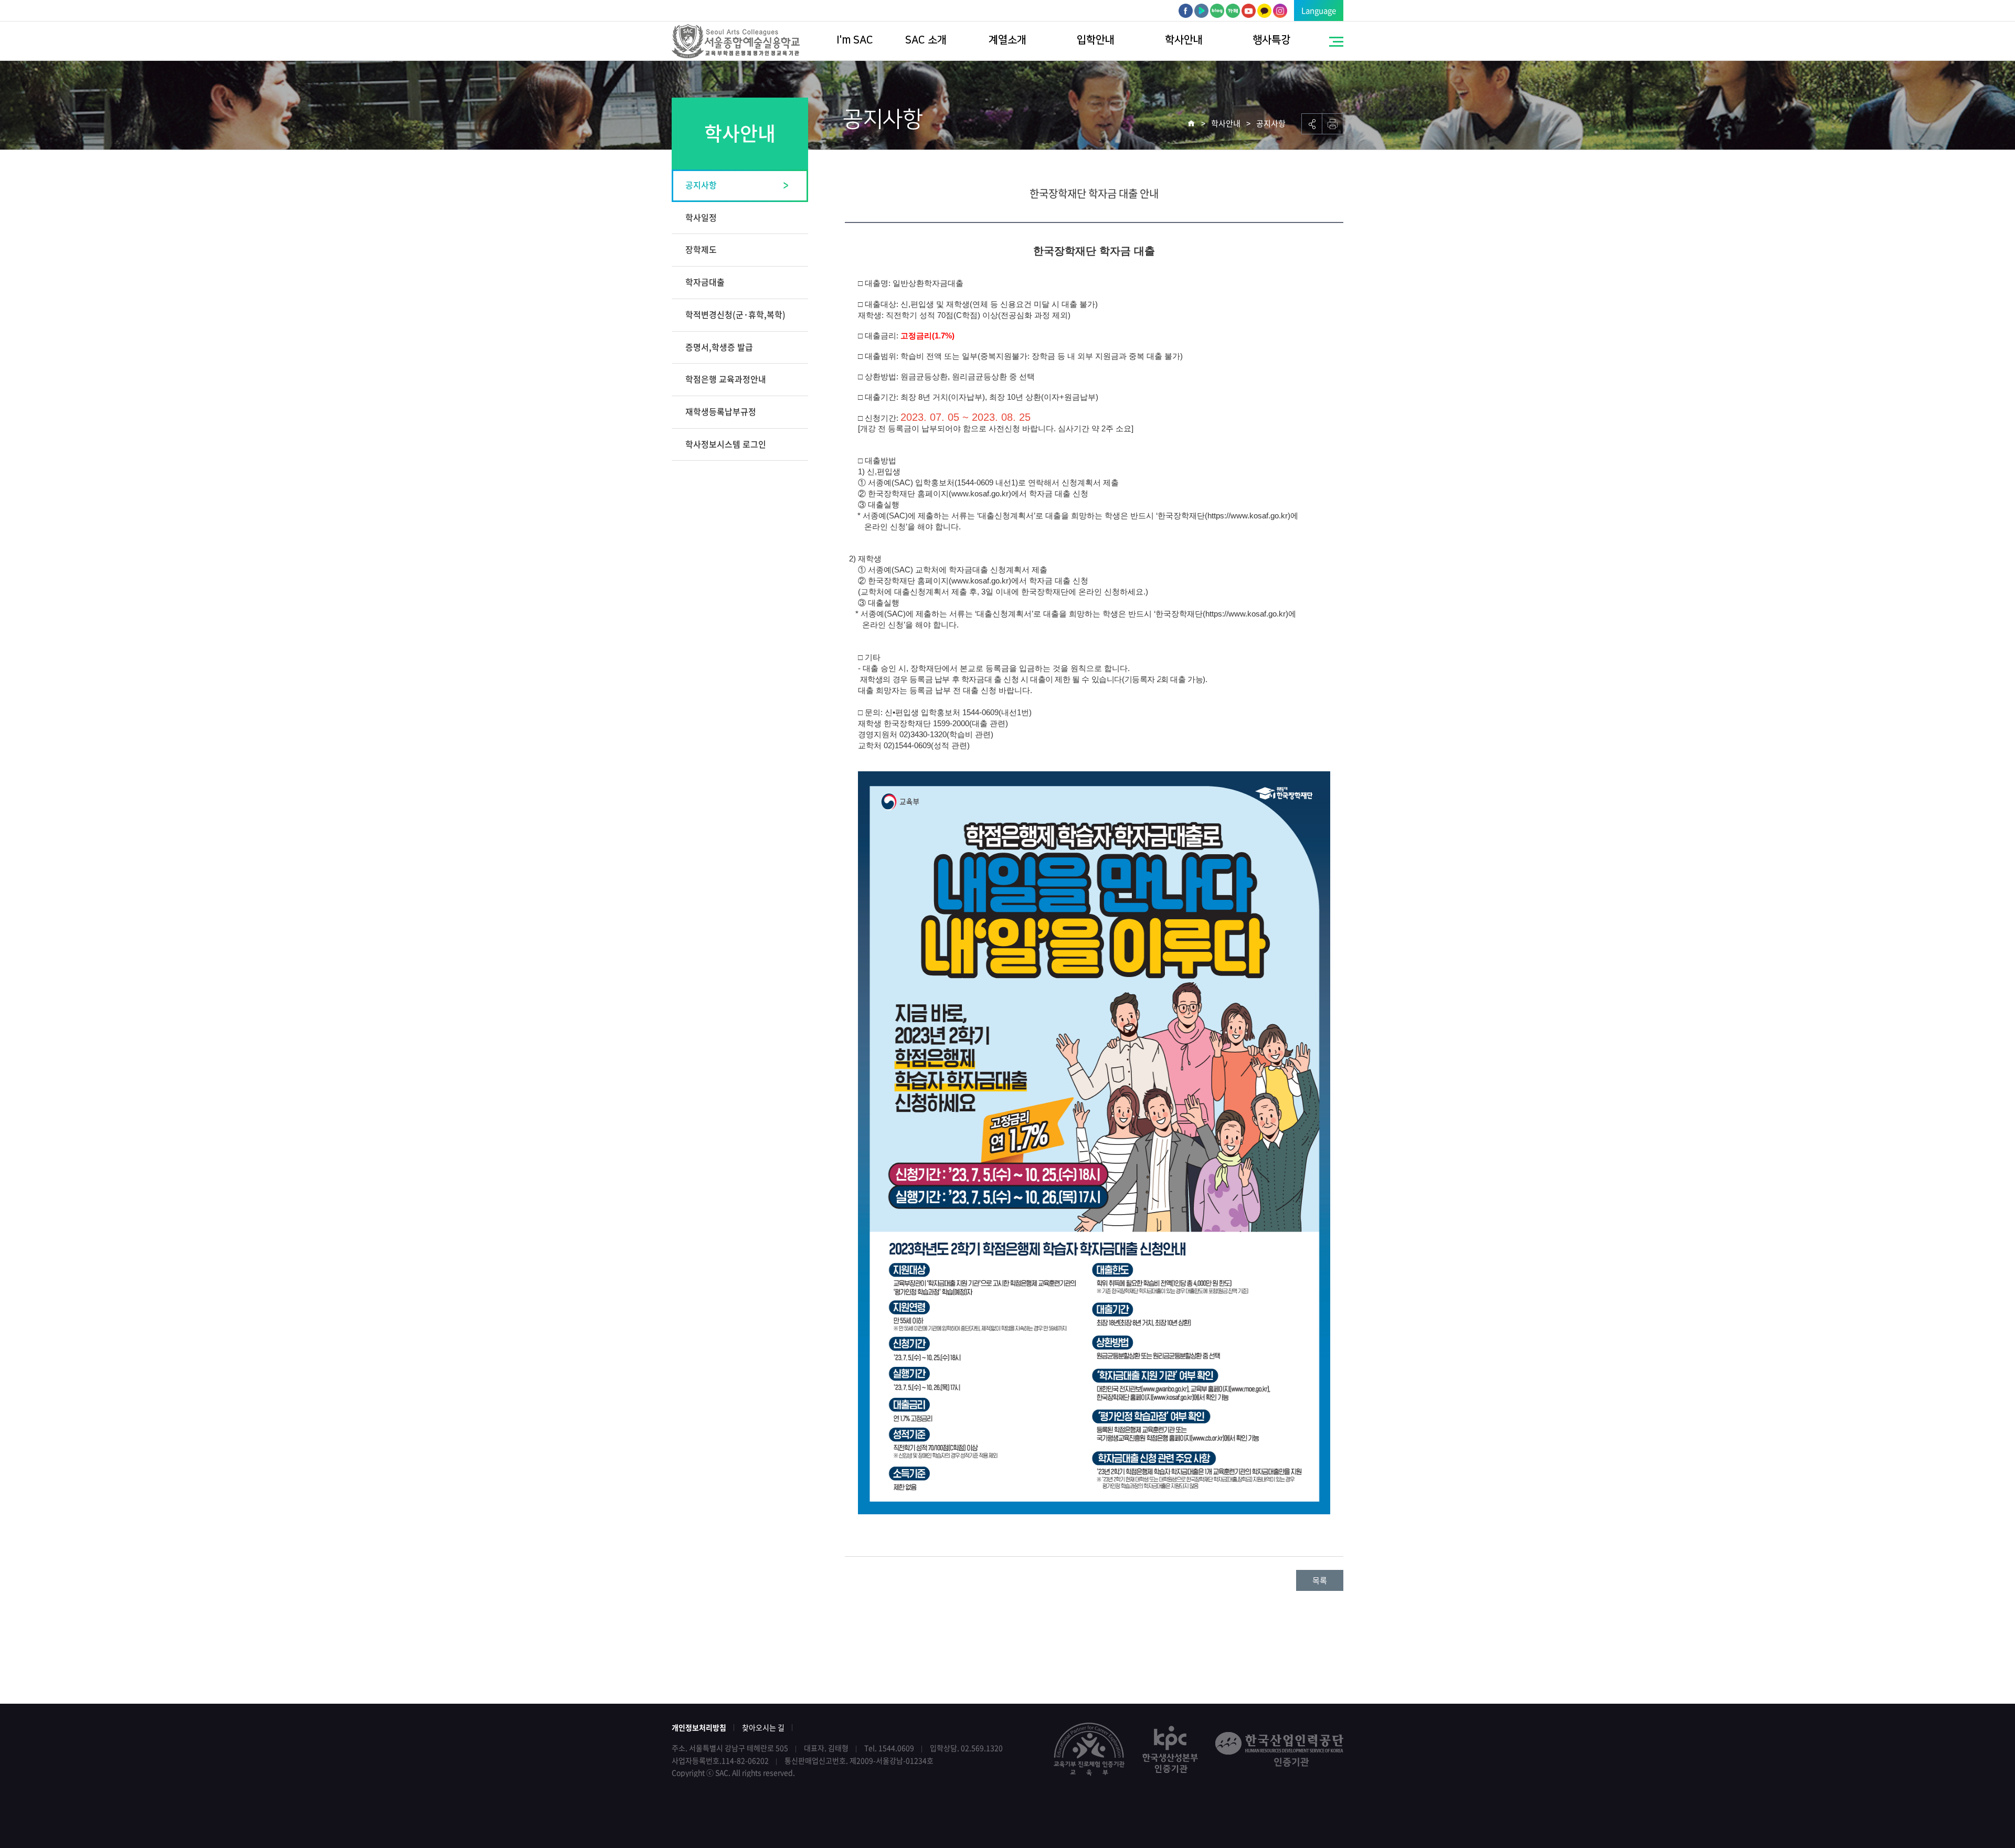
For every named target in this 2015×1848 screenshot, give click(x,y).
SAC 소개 (926, 40)
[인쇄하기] (1333, 124)
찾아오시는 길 (763, 1727)
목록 (1320, 1580)
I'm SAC (855, 40)
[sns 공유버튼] (1312, 124)
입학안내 (1096, 40)
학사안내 (1184, 40)
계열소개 (1008, 40)
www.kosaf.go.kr (980, 493)
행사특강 (1271, 40)
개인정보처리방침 (699, 1727)
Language (1319, 10)
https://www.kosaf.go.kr (1248, 516)
